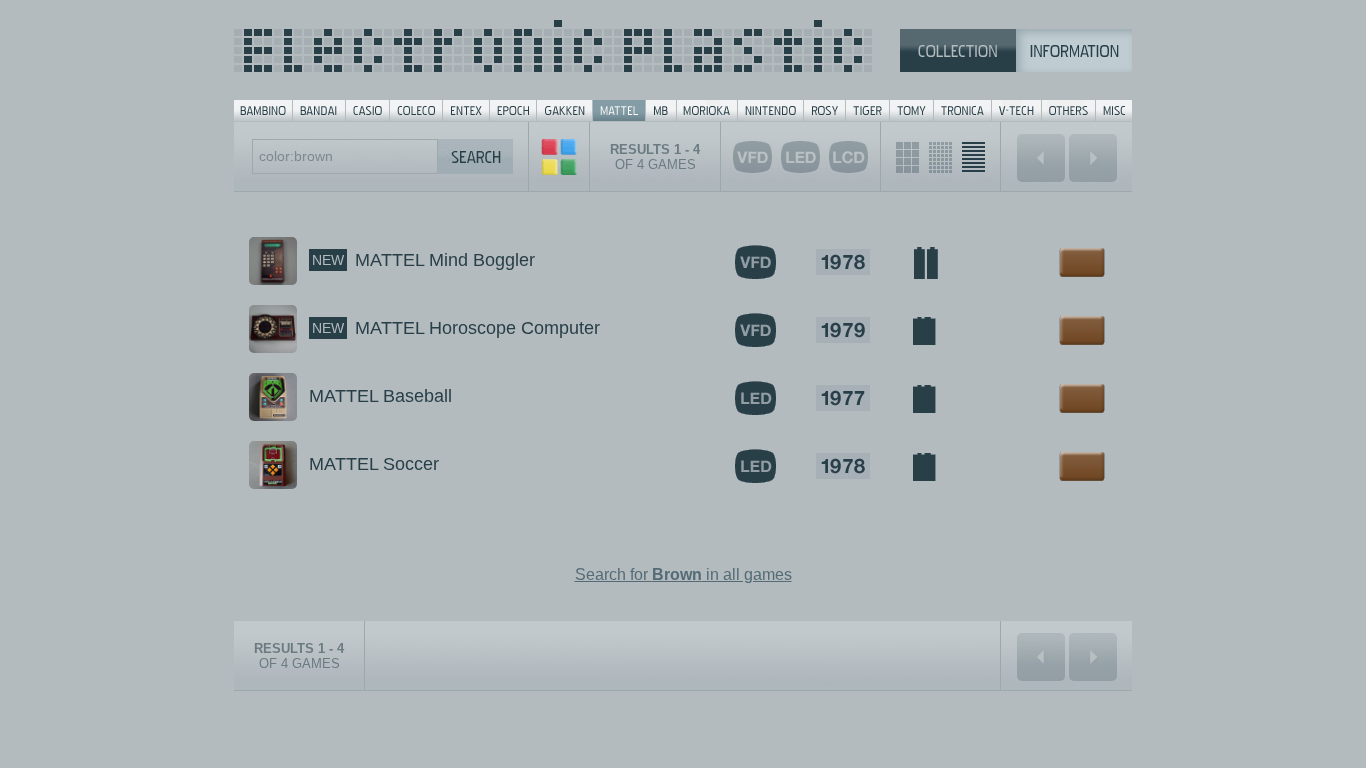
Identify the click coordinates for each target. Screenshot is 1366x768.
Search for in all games (683, 574)
